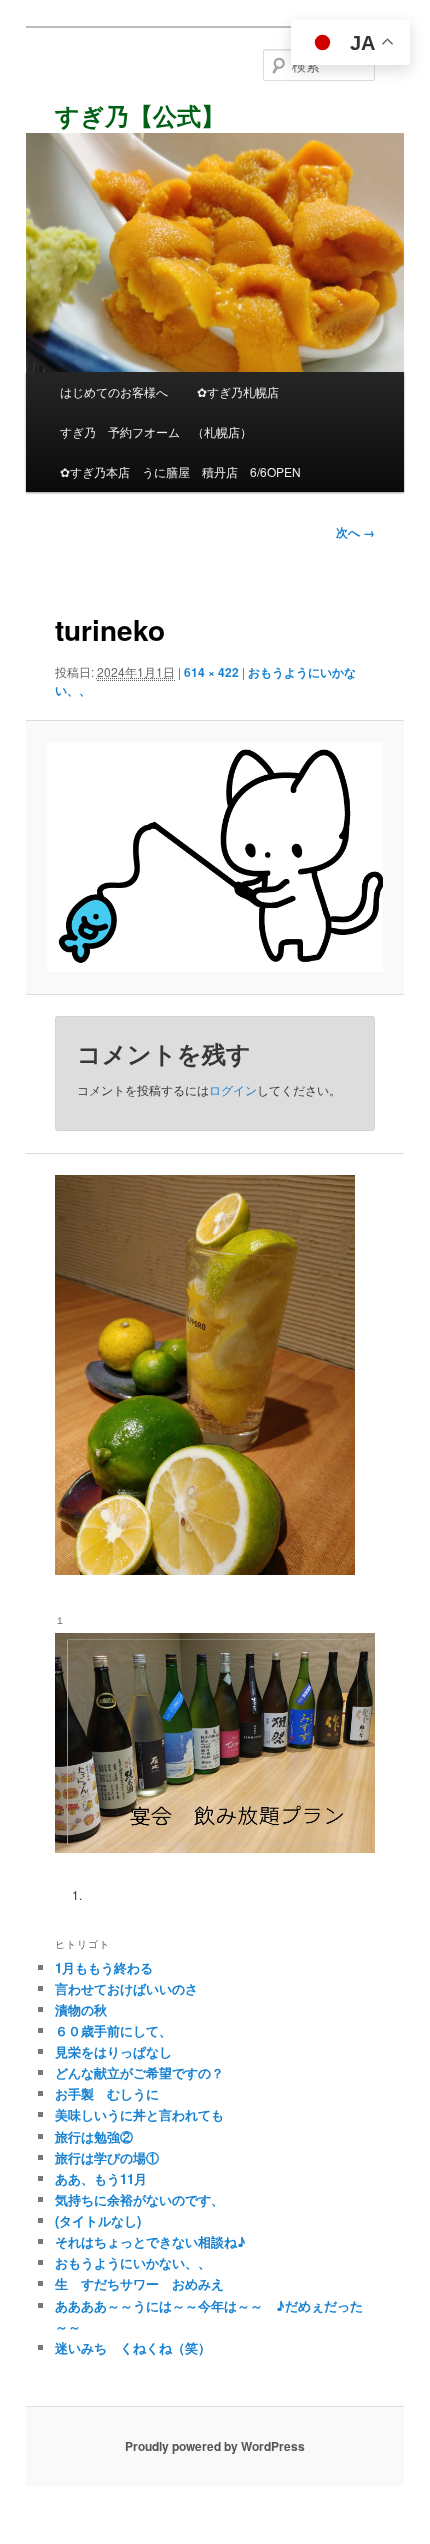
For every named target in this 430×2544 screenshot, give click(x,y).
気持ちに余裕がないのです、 (139, 2199)
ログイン (233, 1089)
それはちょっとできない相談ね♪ (150, 2241)
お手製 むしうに (107, 2093)
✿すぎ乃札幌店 (238, 391)
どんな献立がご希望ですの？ (139, 2072)
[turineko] (214, 857)
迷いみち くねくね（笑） (133, 2347)
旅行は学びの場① (107, 2157)
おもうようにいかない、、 (133, 2262)
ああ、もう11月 (101, 2178)
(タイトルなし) (98, 2220)
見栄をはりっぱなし (113, 2051)
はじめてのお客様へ (114, 391)
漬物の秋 (81, 2009)
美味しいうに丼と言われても (139, 2114)
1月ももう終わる (104, 1967)
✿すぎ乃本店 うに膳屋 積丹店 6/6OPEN (180, 471)
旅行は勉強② (94, 2136)
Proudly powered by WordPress (215, 2446)
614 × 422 (211, 672)
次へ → (355, 532)
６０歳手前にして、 (113, 2030)
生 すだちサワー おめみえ (139, 2283)
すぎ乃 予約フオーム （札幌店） (156, 431)
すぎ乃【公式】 (140, 115)
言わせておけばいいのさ (126, 1988)
